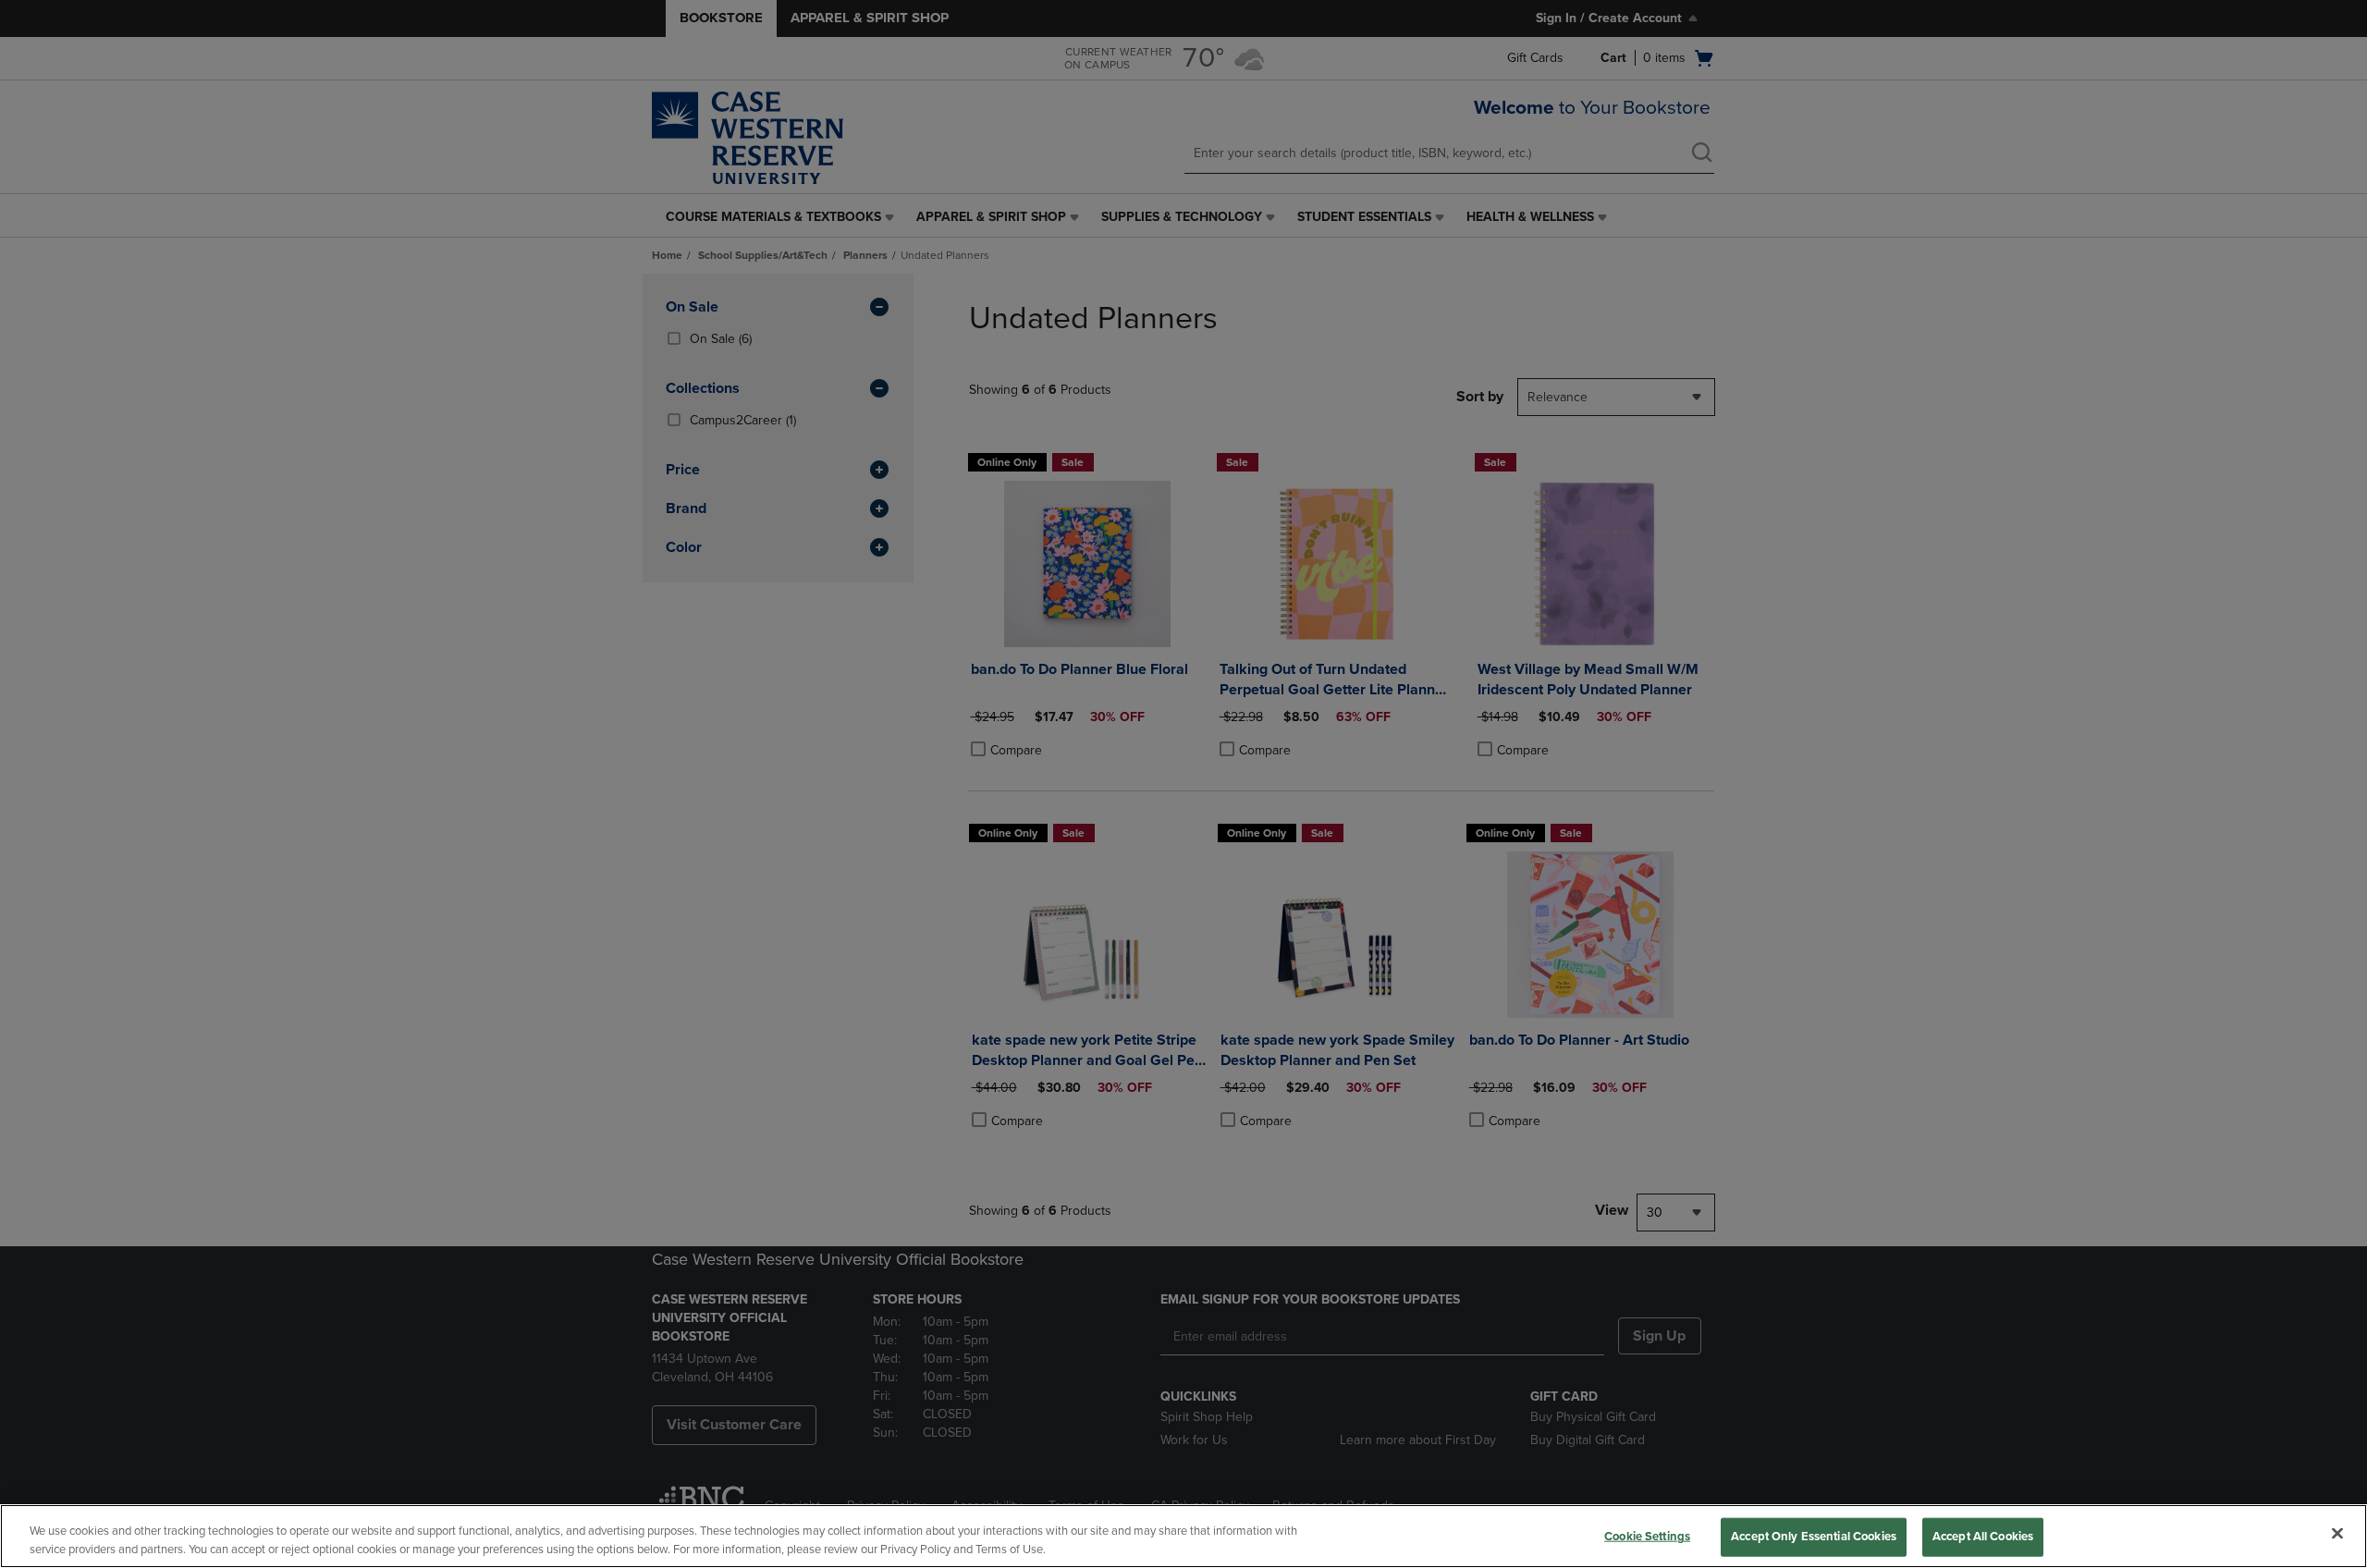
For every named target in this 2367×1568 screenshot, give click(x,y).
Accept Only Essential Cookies (1814, 1537)
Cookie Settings (1647, 1537)
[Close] (2337, 1534)
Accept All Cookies (1983, 1537)
